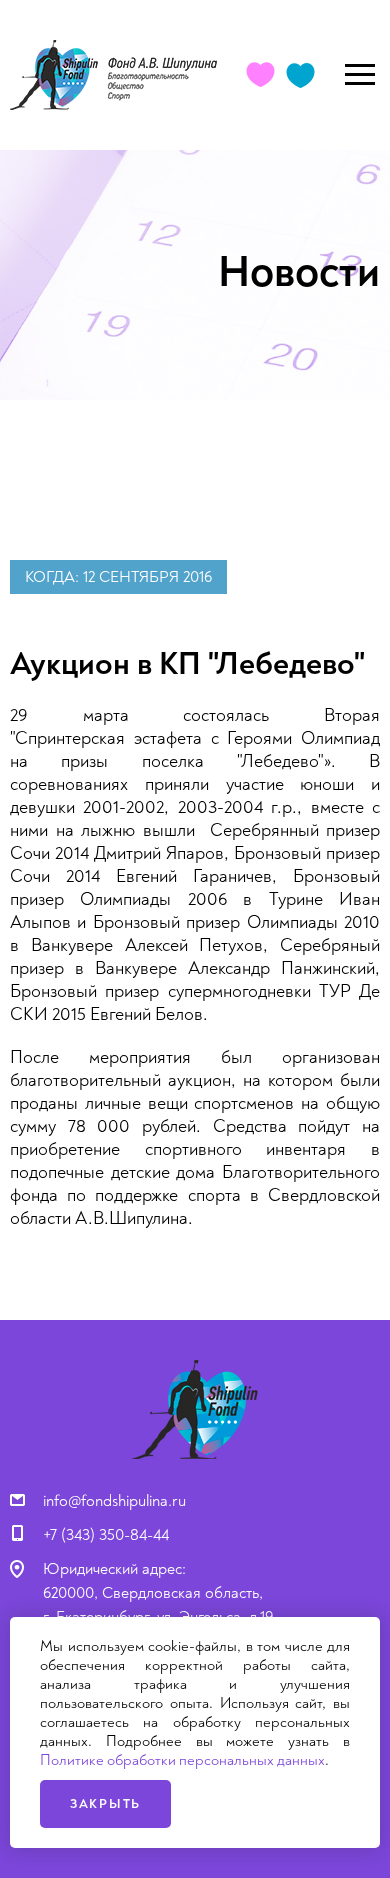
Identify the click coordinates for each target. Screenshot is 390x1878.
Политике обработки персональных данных (182, 1760)
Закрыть (105, 1804)
